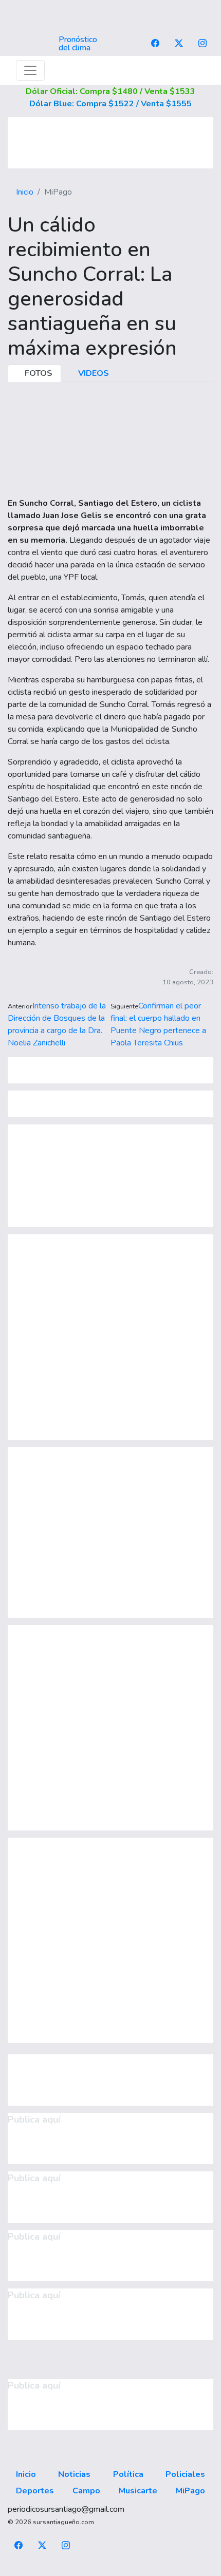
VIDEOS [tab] (93, 373)
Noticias (74, 2474)
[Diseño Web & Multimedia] (111, 2570)
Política (128, 2474)
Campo (86, 2491)
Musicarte (138, 2491)
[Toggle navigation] (30, 70)
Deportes (35, 2491)
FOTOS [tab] (38, 373)
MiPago (190, 2491)
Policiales (185, 2474)
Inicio (25, 192)
